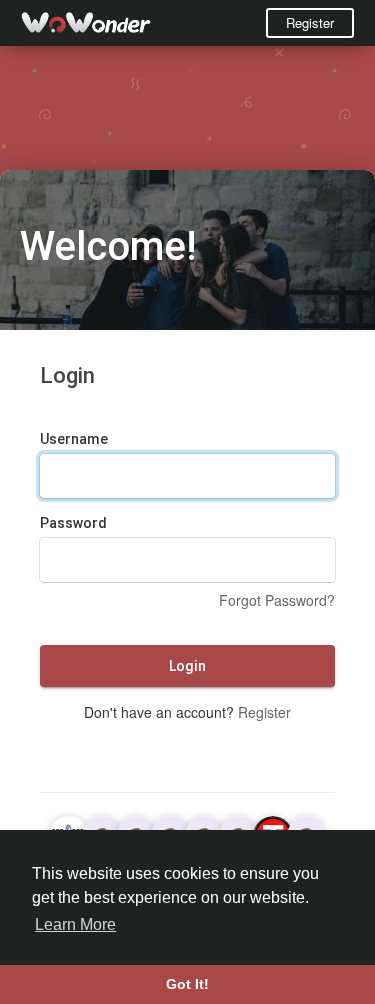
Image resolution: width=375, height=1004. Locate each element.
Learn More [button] (75, 924)
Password (73, 523)
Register (310, 22)
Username (74, 439)
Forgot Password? (277, 600)
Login (187, 666)
